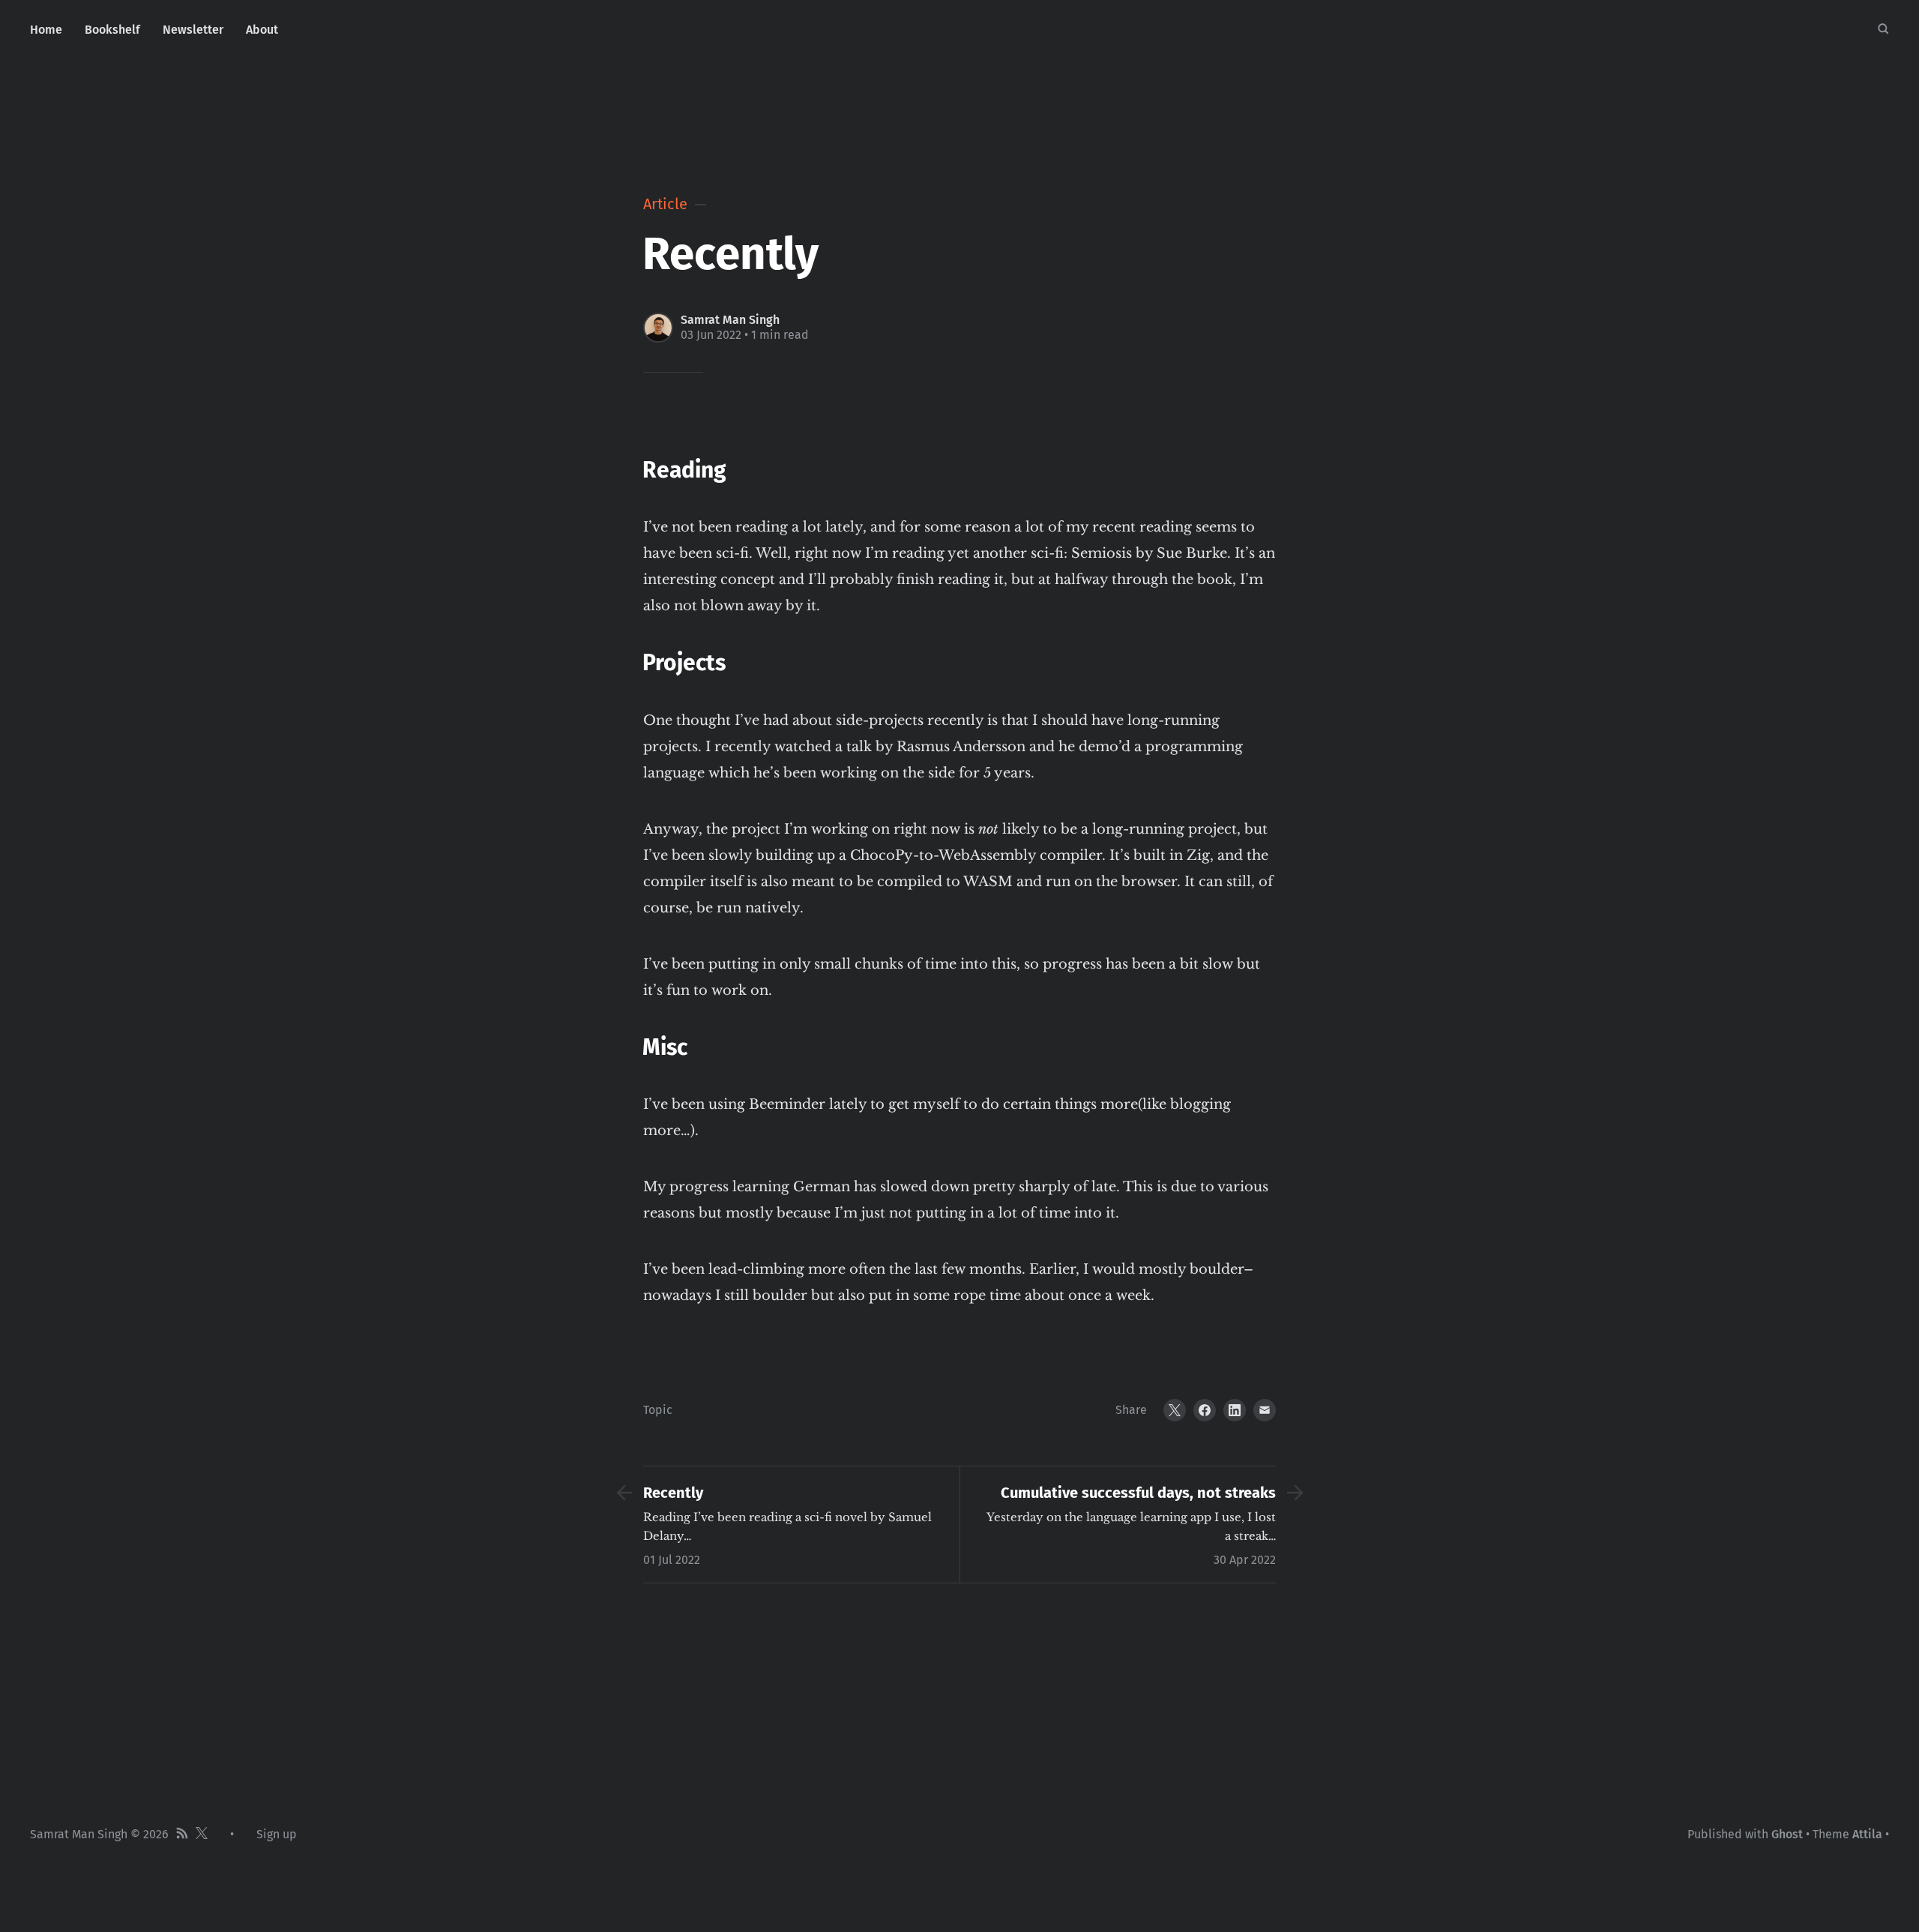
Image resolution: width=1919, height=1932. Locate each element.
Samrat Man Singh (730, 320)
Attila (1867, 1834)
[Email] (1265, 1410)
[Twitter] (1175, 1410)
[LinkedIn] (1235, 1410)
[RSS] (182, 1835)
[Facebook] (1205, 1410)
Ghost (1787, 1834)
